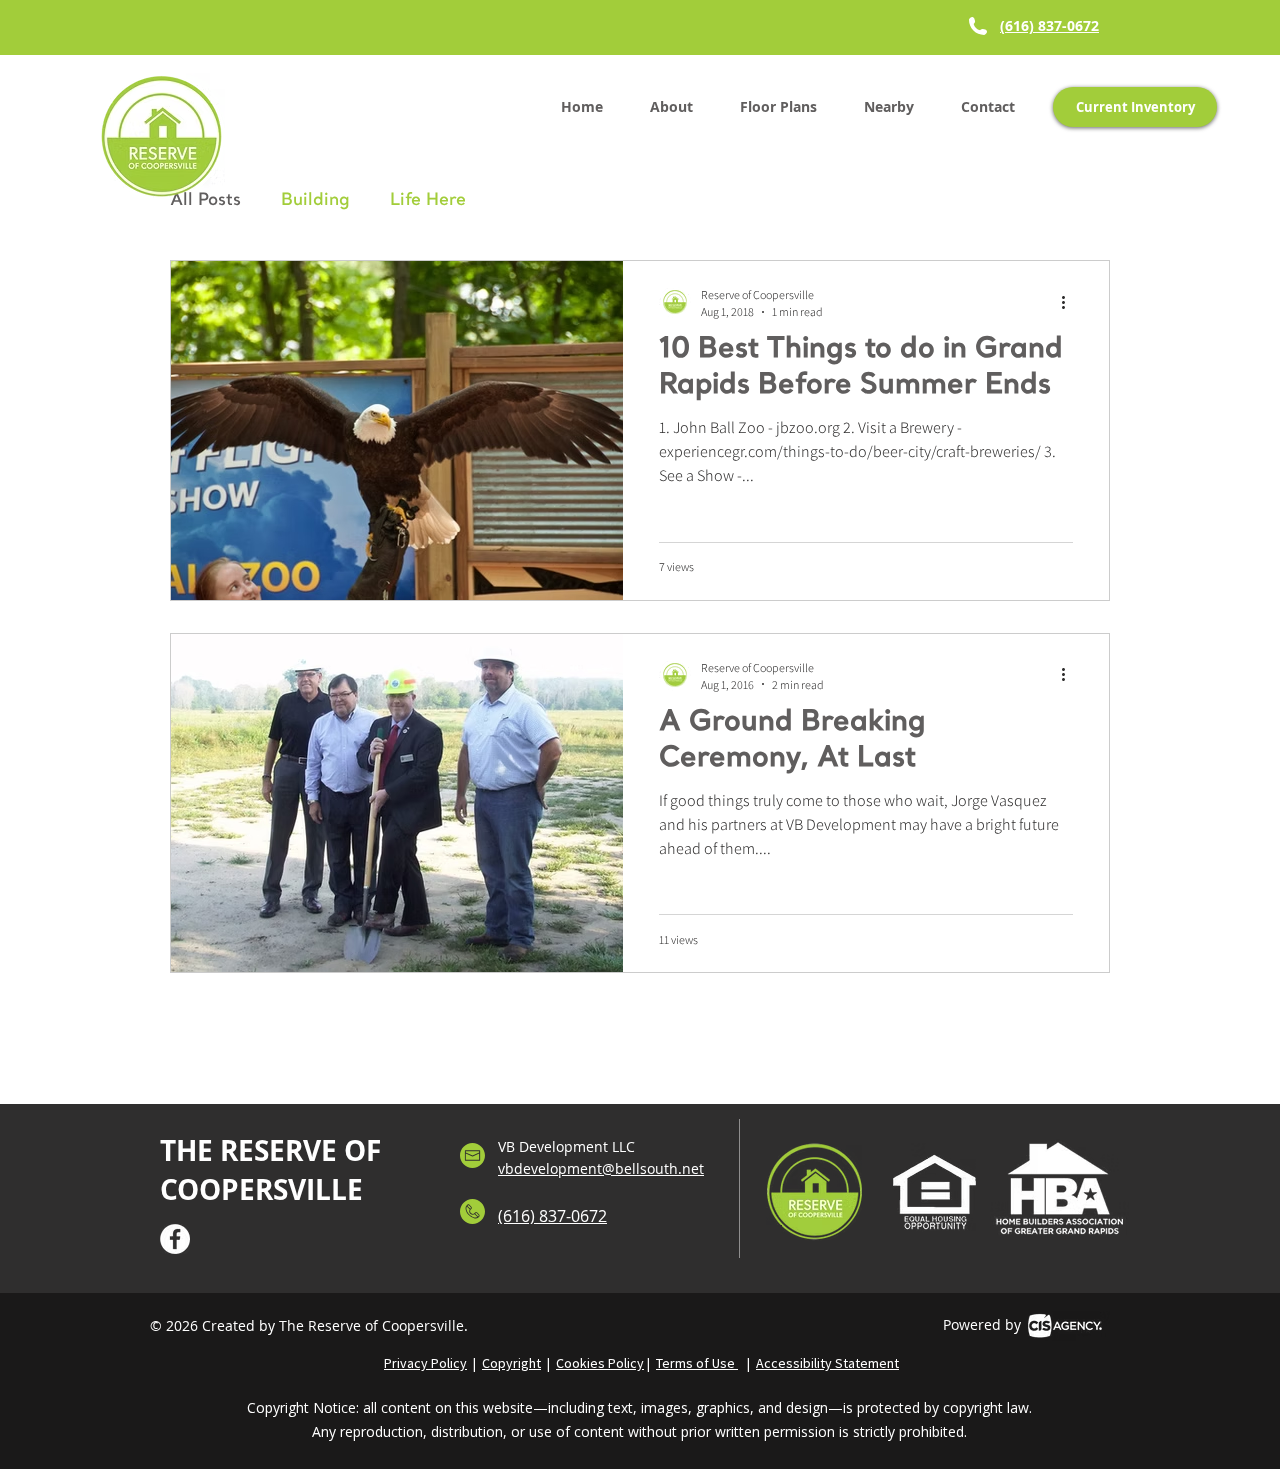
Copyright (511, 1363)
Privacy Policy (425, 1363)
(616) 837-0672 (1049, 25)
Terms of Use (697, 1363)
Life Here (428, 200)
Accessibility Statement (827, 1363)
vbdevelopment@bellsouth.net (601, 1168)
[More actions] (1070, 302)
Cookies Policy (600, 1363)
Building (315, 200)
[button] (778, 107)
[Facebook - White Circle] (175, 1239)
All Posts (205, 200)
